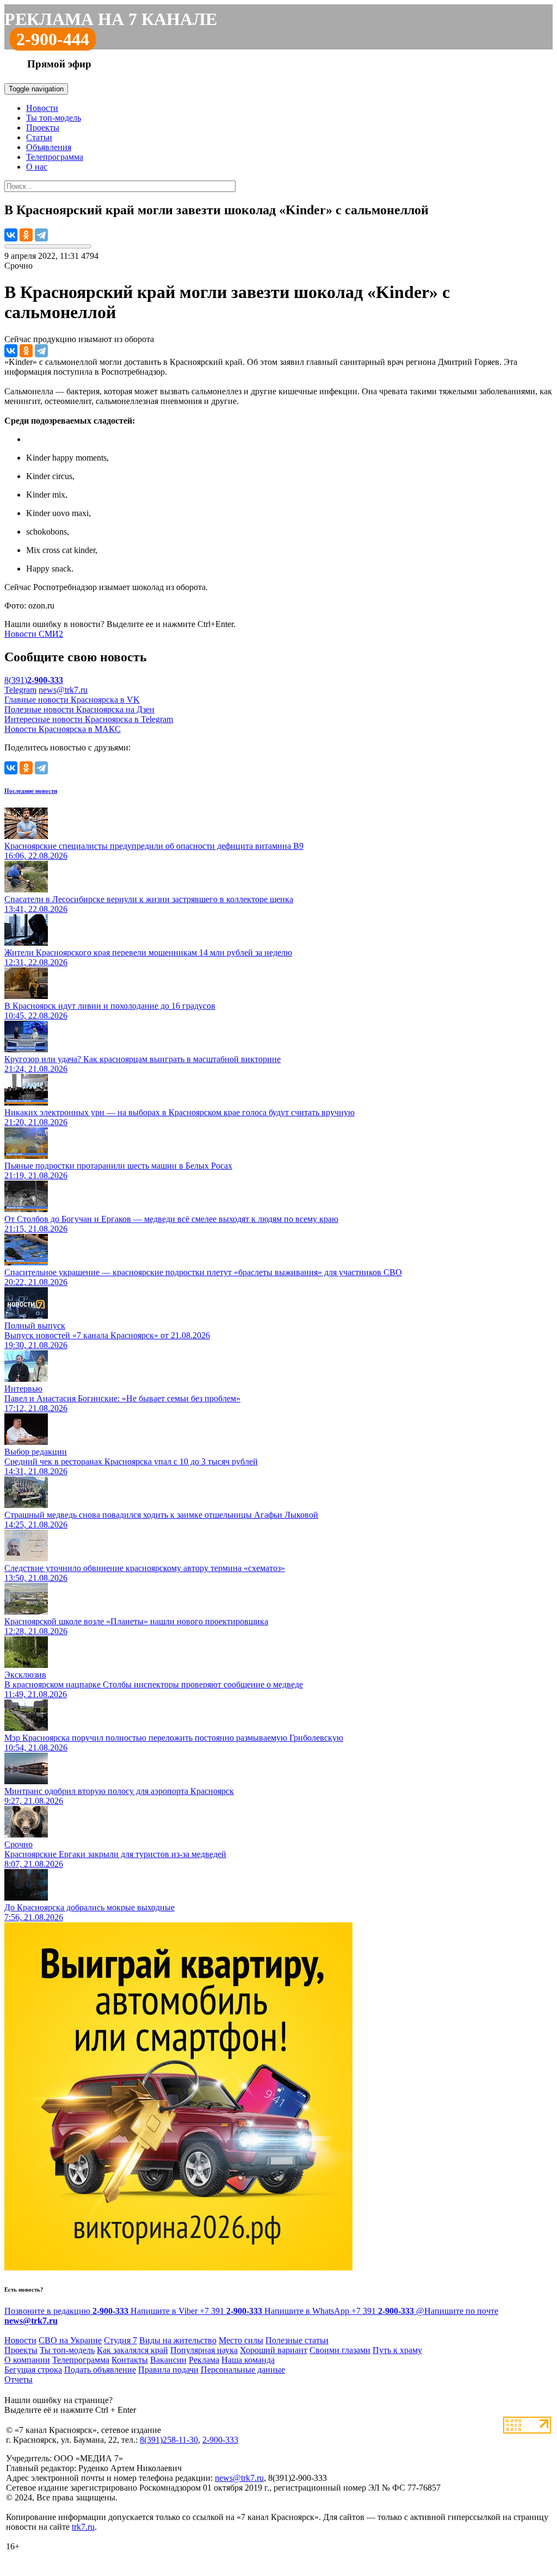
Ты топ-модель (54, 118)
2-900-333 (220, 2440)
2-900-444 (53, 39)
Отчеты (18, 2379)
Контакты (130, 2360)
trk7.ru (83, 2527)
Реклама (204, 2360)
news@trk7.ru (63, 690)
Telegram (20, 690)
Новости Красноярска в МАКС (63, 729)
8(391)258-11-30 (169, 2440)
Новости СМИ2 (34, 634)
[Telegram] (41, 235)
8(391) (34, 680)
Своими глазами (340, 2350)
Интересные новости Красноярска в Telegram (89, 719)
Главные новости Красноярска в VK (72, 700)
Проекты (43, 128)
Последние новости (31, 791)
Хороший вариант (274, 2350)
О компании (27, 2360)
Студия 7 (120, 2340)
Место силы (241, 2340)
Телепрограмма (55, 157)
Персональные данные (243, 2370)
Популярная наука (204, 2350)
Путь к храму (397, 2350)
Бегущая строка (33, 2370)
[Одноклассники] (26, 235)
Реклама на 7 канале (111, 19)
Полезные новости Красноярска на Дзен (79, 709)
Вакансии (168, 2360)
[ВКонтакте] (11, 235)
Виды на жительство (178, 2340)
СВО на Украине (70, 2340)
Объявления (49, 147)
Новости (42, 108)
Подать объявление (100, 2370)
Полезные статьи (297, 2340)
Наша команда (248, 2360)
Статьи (39, 137)
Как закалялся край (132, 2350)
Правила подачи (168, 2370)
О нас (37, 167)
